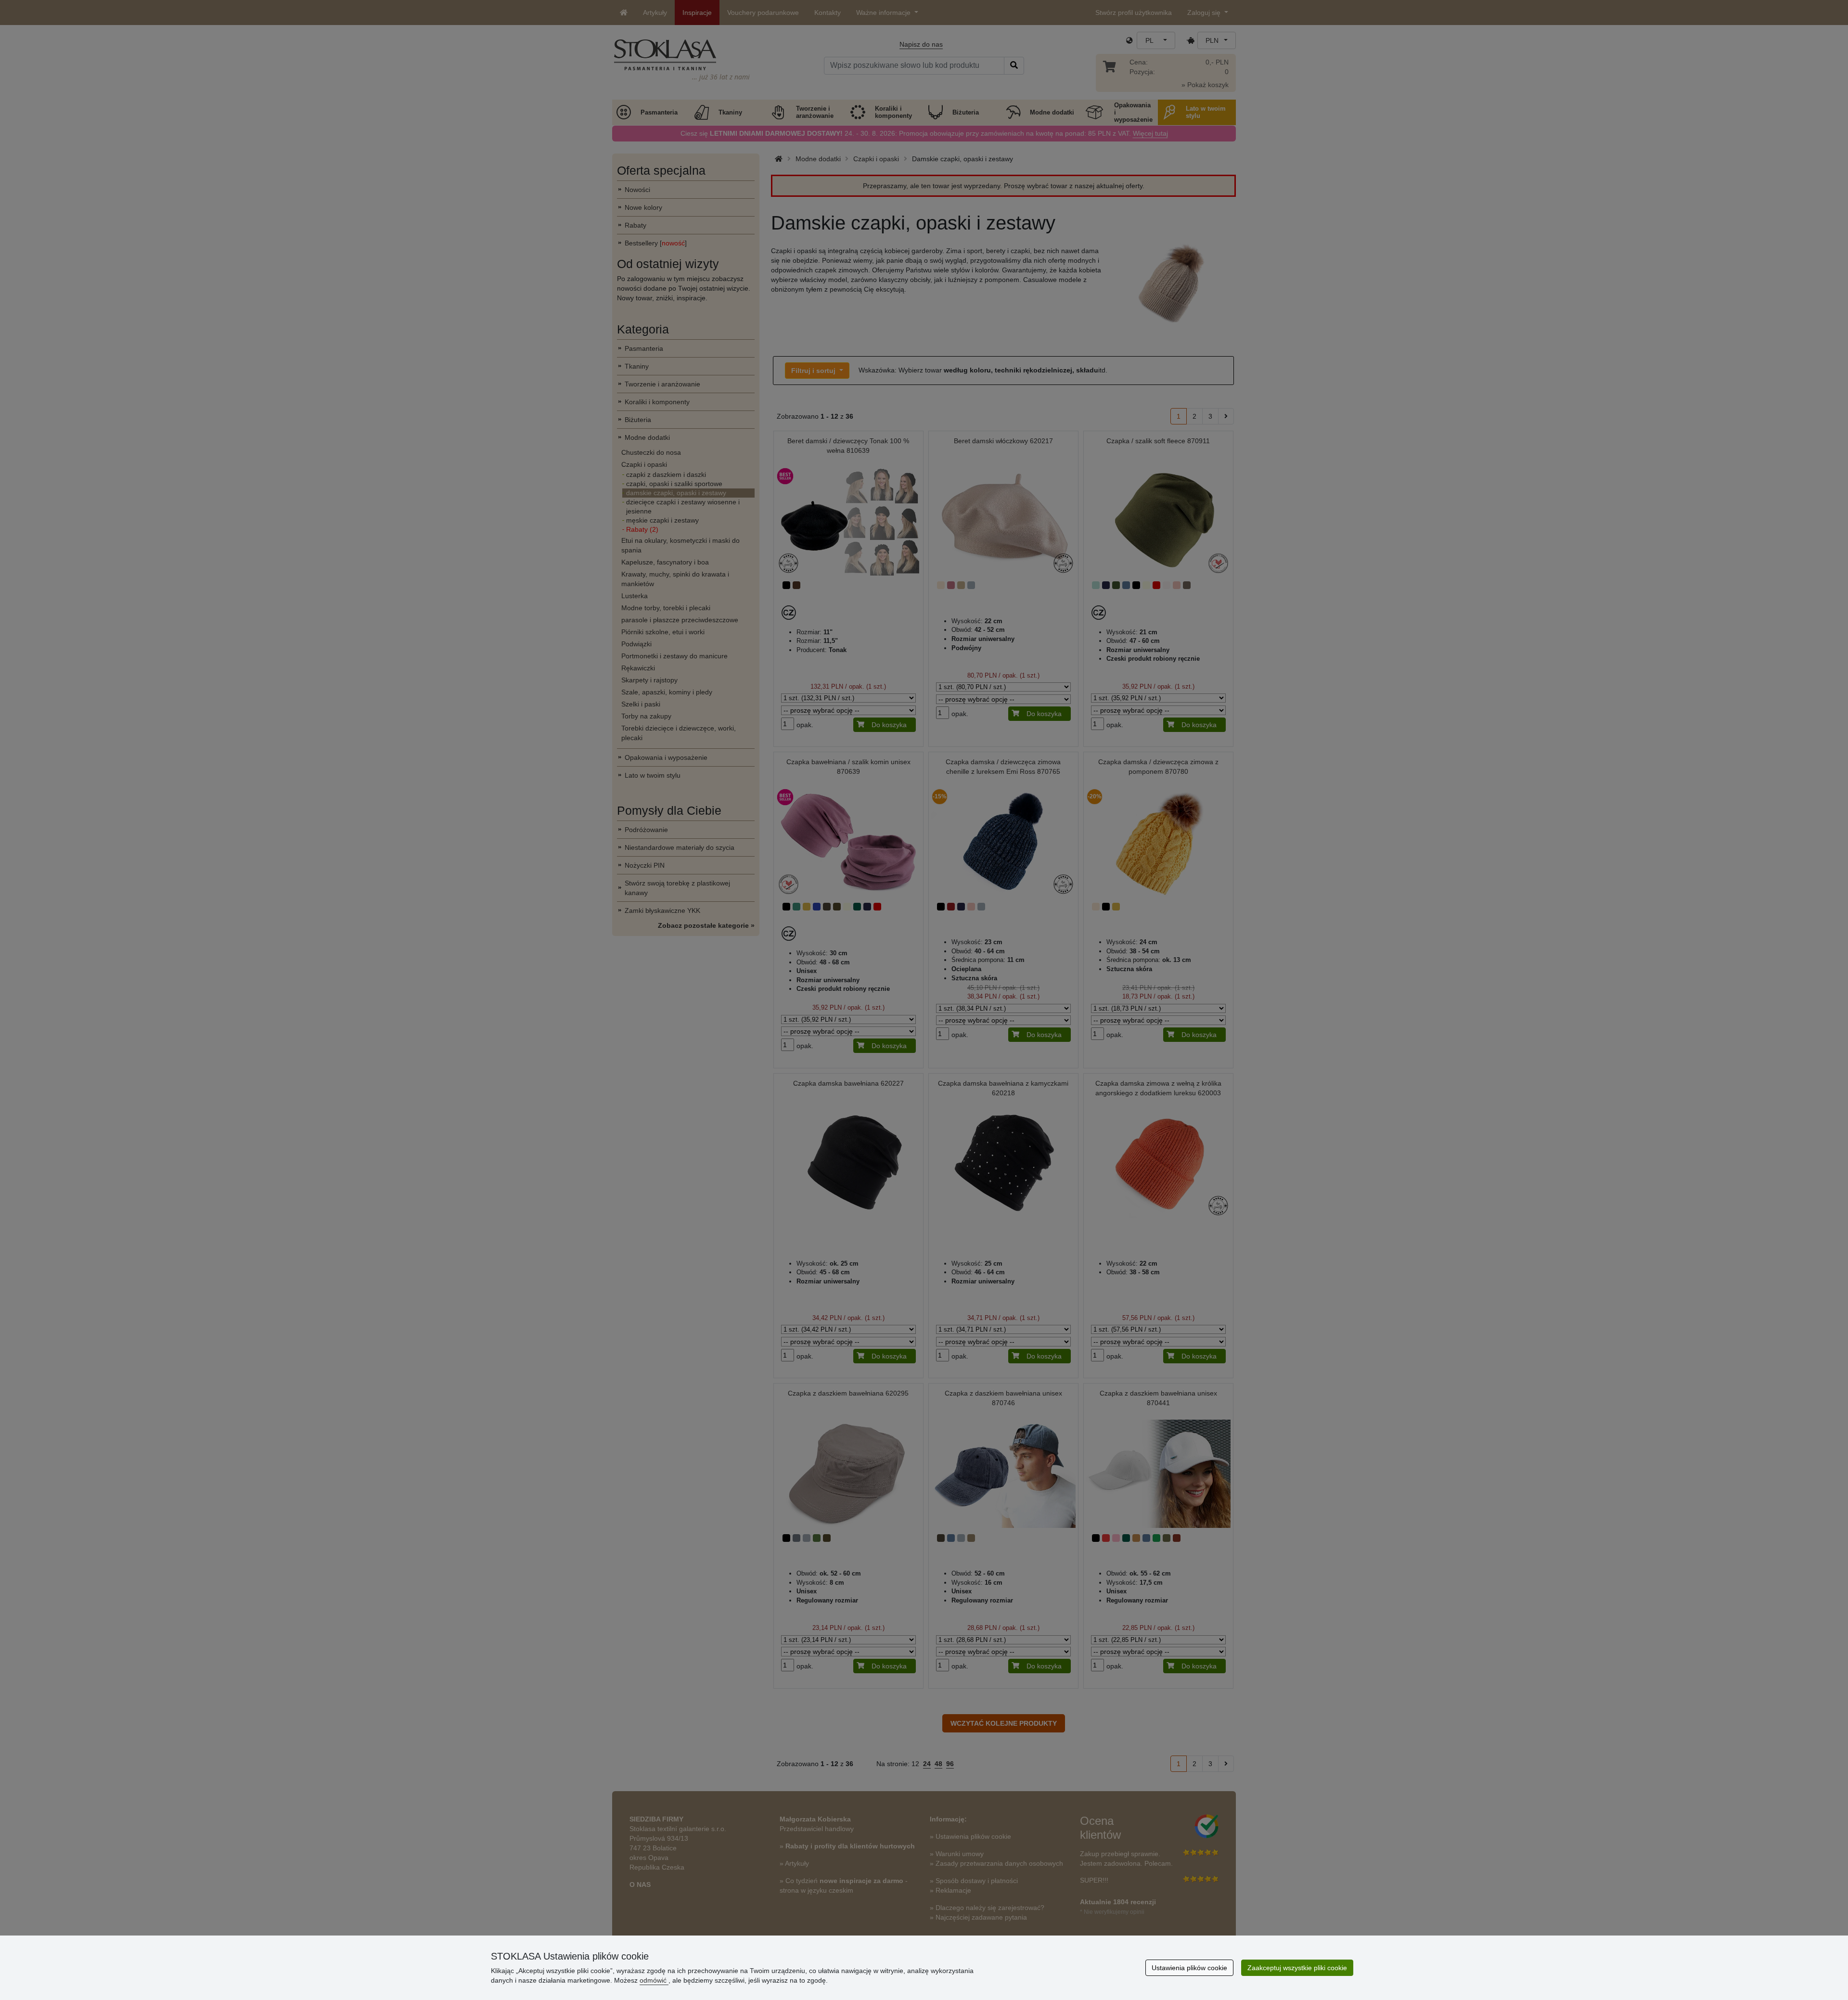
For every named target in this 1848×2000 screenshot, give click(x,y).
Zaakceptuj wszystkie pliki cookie (1297, 1968)
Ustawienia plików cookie (1189, 1968)
